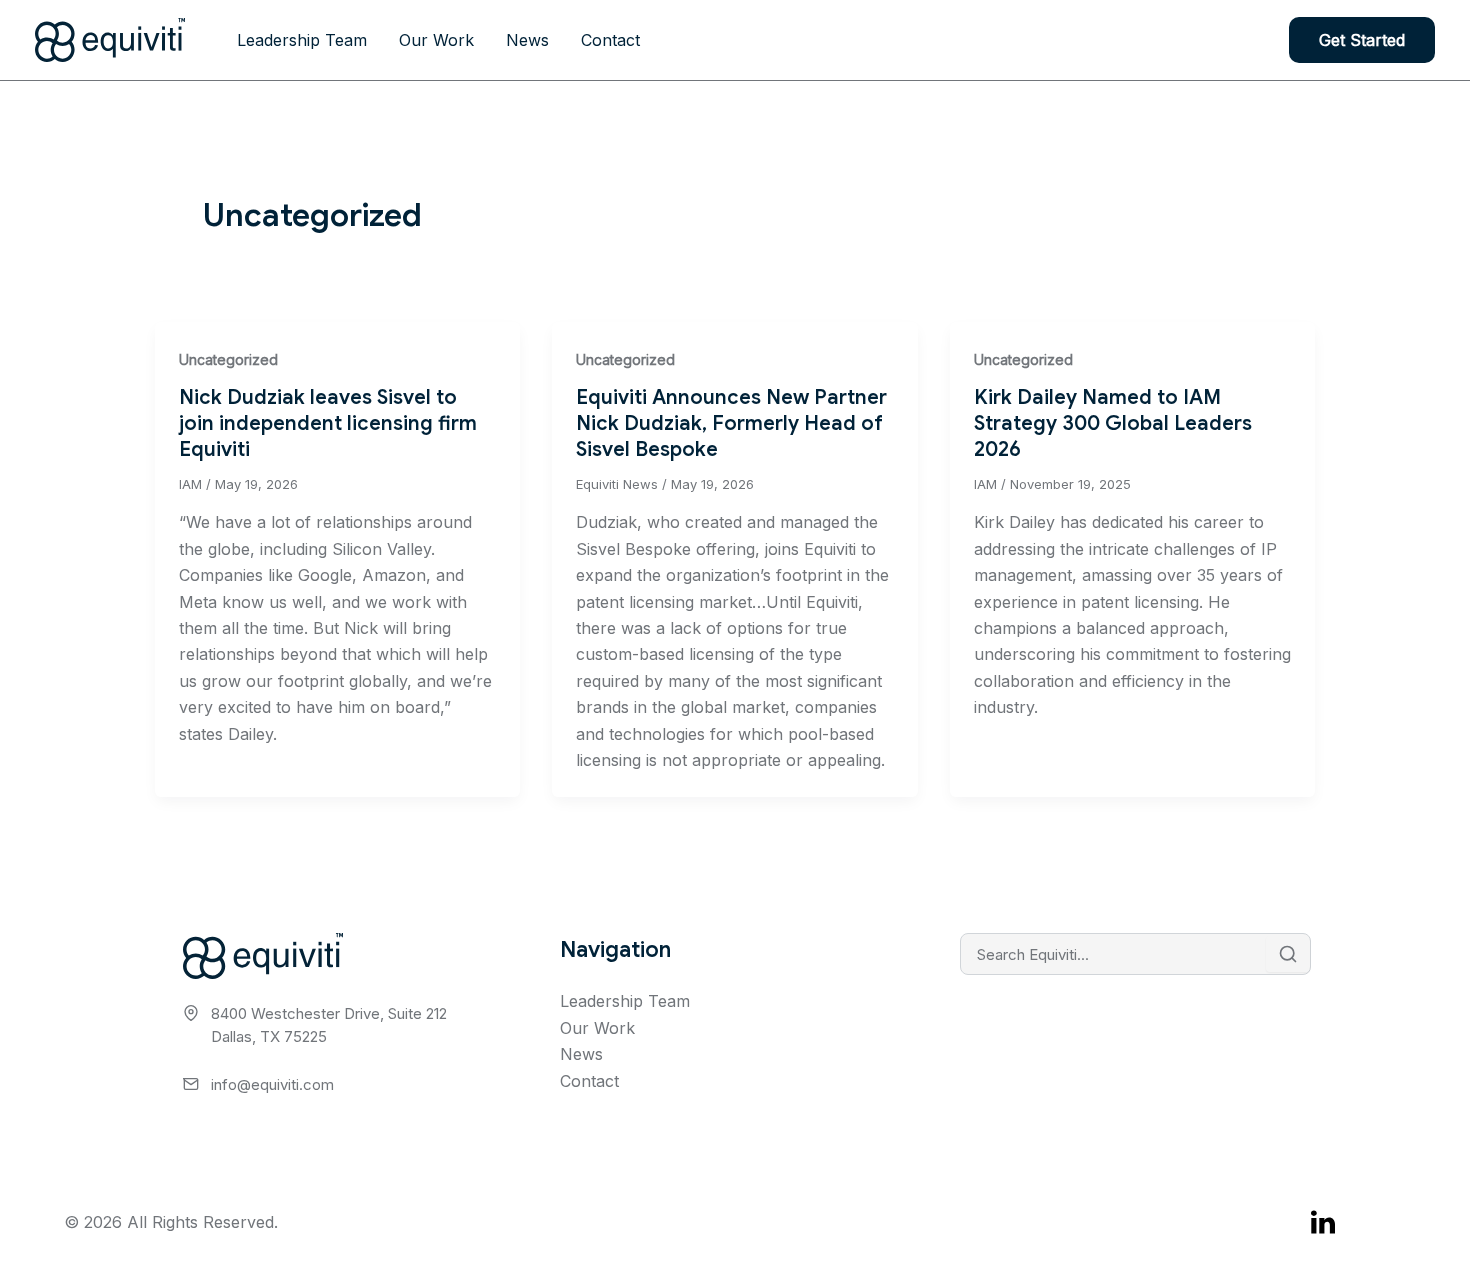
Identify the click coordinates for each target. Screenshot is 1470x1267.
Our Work (436, 40)
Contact (610, 40)
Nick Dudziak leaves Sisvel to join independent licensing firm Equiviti (328, 423)
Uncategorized (228, 359)
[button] (1362, 40)
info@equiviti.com (272, 1084)
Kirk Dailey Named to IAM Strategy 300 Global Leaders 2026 (1113, 423)
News (527, 40)
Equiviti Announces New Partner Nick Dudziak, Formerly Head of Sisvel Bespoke (731, 423)
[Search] (1288, 954)
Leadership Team (302, 40)
